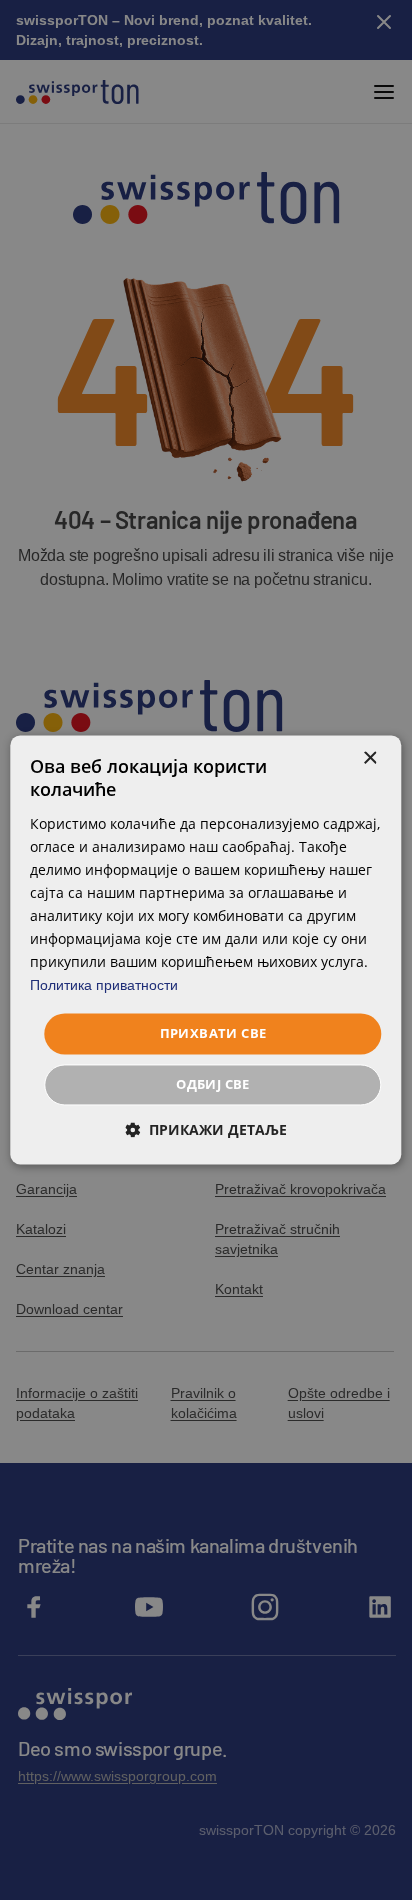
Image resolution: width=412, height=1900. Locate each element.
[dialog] (205, 949)
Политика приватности (104, 986)
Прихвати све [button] (213, 1033)
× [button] (369, 758)
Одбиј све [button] (213, 1085)
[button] (206, 1130)
